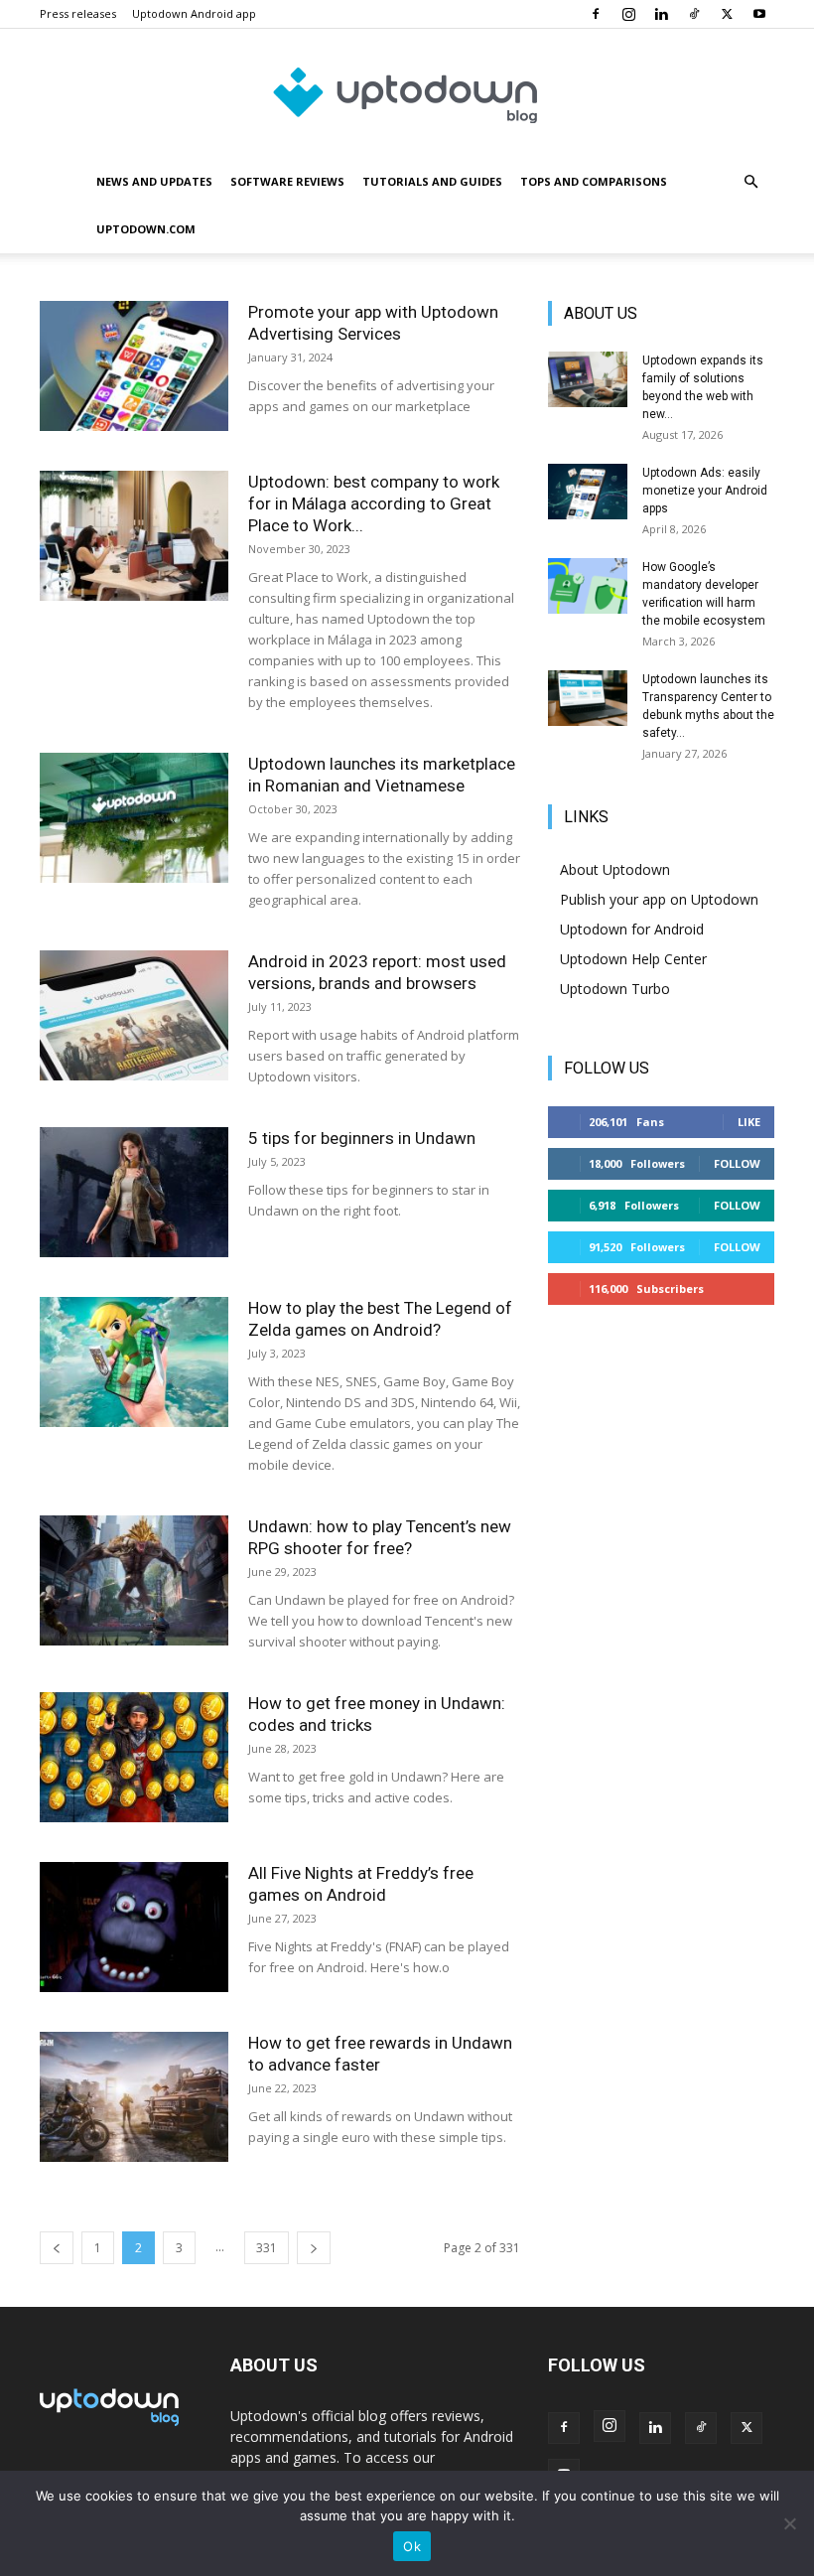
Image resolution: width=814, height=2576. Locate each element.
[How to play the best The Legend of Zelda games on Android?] (134, 1362)
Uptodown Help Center (633, 959)
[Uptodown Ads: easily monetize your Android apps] (588, 492)
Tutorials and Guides (432, 181)
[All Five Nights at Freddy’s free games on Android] (134, 1927)
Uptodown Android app (194, 13)
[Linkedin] (661, 14)
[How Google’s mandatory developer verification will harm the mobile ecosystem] (588, 586)
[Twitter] (727, 14)
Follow (737, 1163)
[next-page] (314, 2248)
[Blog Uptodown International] (407, 94)
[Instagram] (628, 14)
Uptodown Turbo (615, 989)
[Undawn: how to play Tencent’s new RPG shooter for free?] (134, 1580)
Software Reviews (287, 181)
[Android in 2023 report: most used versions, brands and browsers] (134, 1015)
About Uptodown (615, 869)
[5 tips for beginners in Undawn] (134, 1192)
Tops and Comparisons (594, 181)
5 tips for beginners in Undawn (362, 1138)
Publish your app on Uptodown (659, 899)
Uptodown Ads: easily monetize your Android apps (705, 491)
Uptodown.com (146, 229)
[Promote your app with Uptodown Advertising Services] (134, 366)
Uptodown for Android (632, 929)
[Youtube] (759, 14)
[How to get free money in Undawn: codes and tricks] (134, 1757)
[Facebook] (596, 14)
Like (749, 1122)
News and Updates (154, 181)
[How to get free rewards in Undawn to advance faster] (134, 2097)
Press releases (78, 13)
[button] (750, 182)
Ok (412, 2546)
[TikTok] (694, 14)
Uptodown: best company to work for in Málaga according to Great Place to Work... (374, 503)
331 (267, 2248)
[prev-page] (57, 2248)
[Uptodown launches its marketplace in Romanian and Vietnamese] (134, 818)
